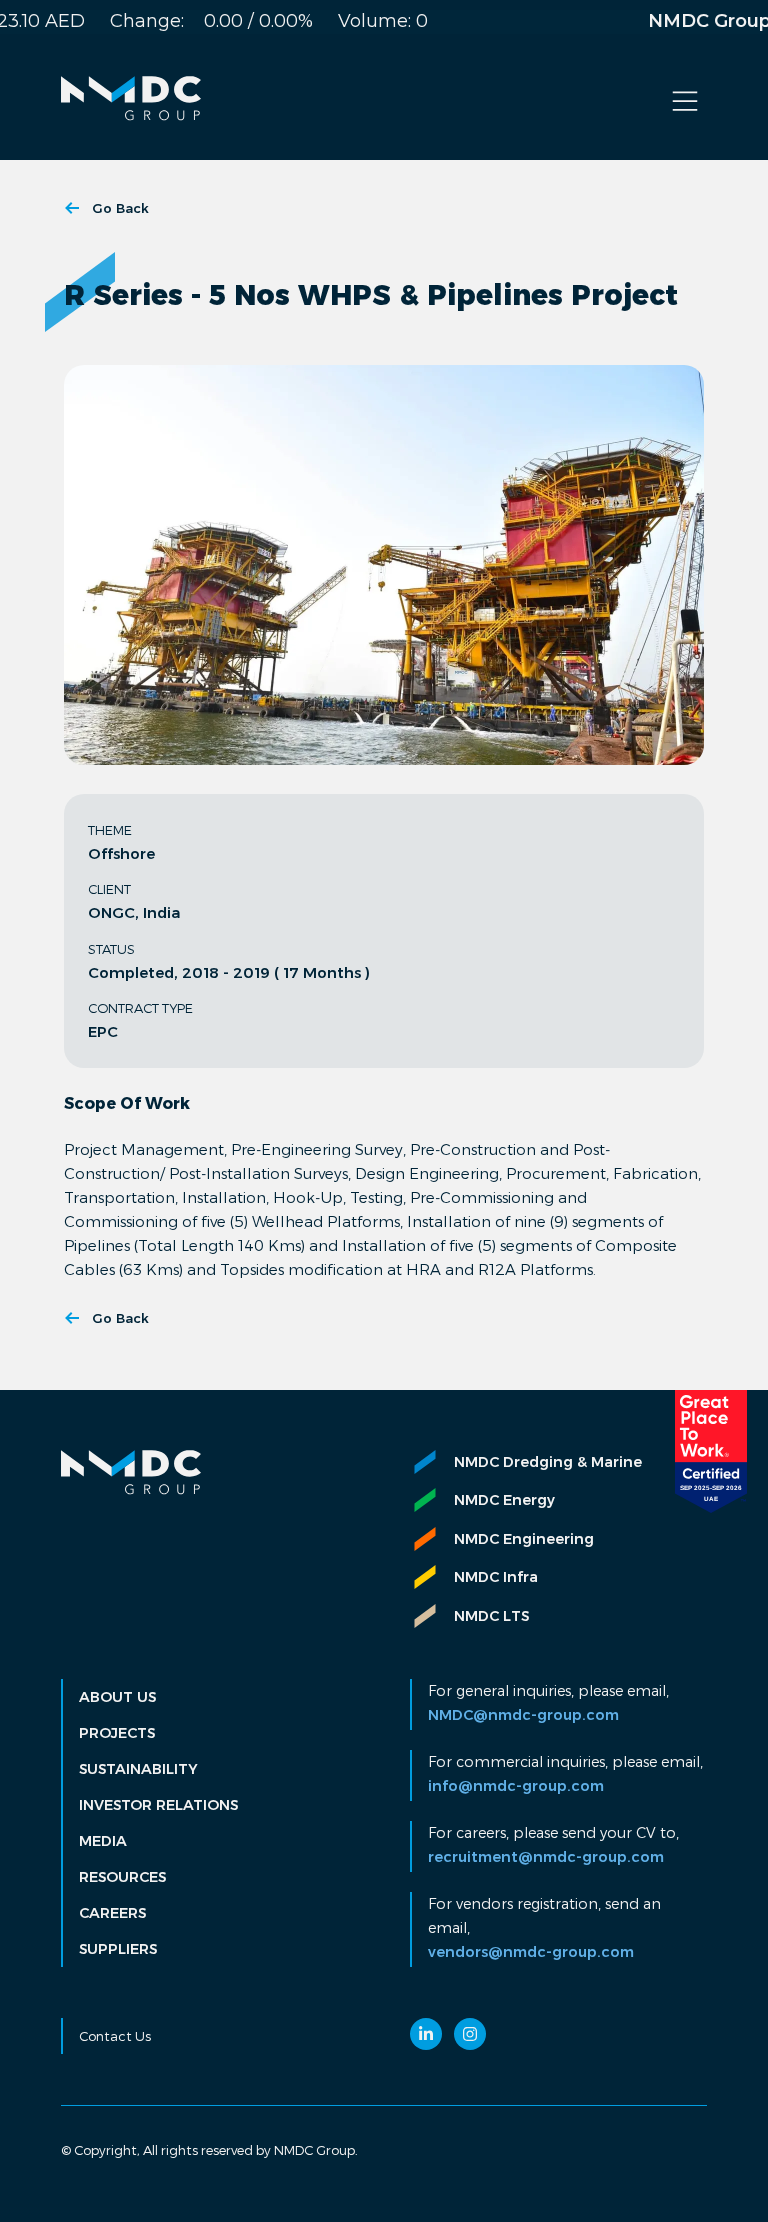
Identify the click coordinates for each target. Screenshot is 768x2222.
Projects (117, 1733)
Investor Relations (158, 1805)
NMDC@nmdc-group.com (523, 1715)
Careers (112, 1913)
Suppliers (118, 1949)
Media (103, 1841)
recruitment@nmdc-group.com (546, 1857)
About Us (117, 1697)
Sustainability (138, 1769)
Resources (122, 1877)
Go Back (120, 208)
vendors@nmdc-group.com (531, 1952)
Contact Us (115, 2036)
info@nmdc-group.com (516, 1786)
